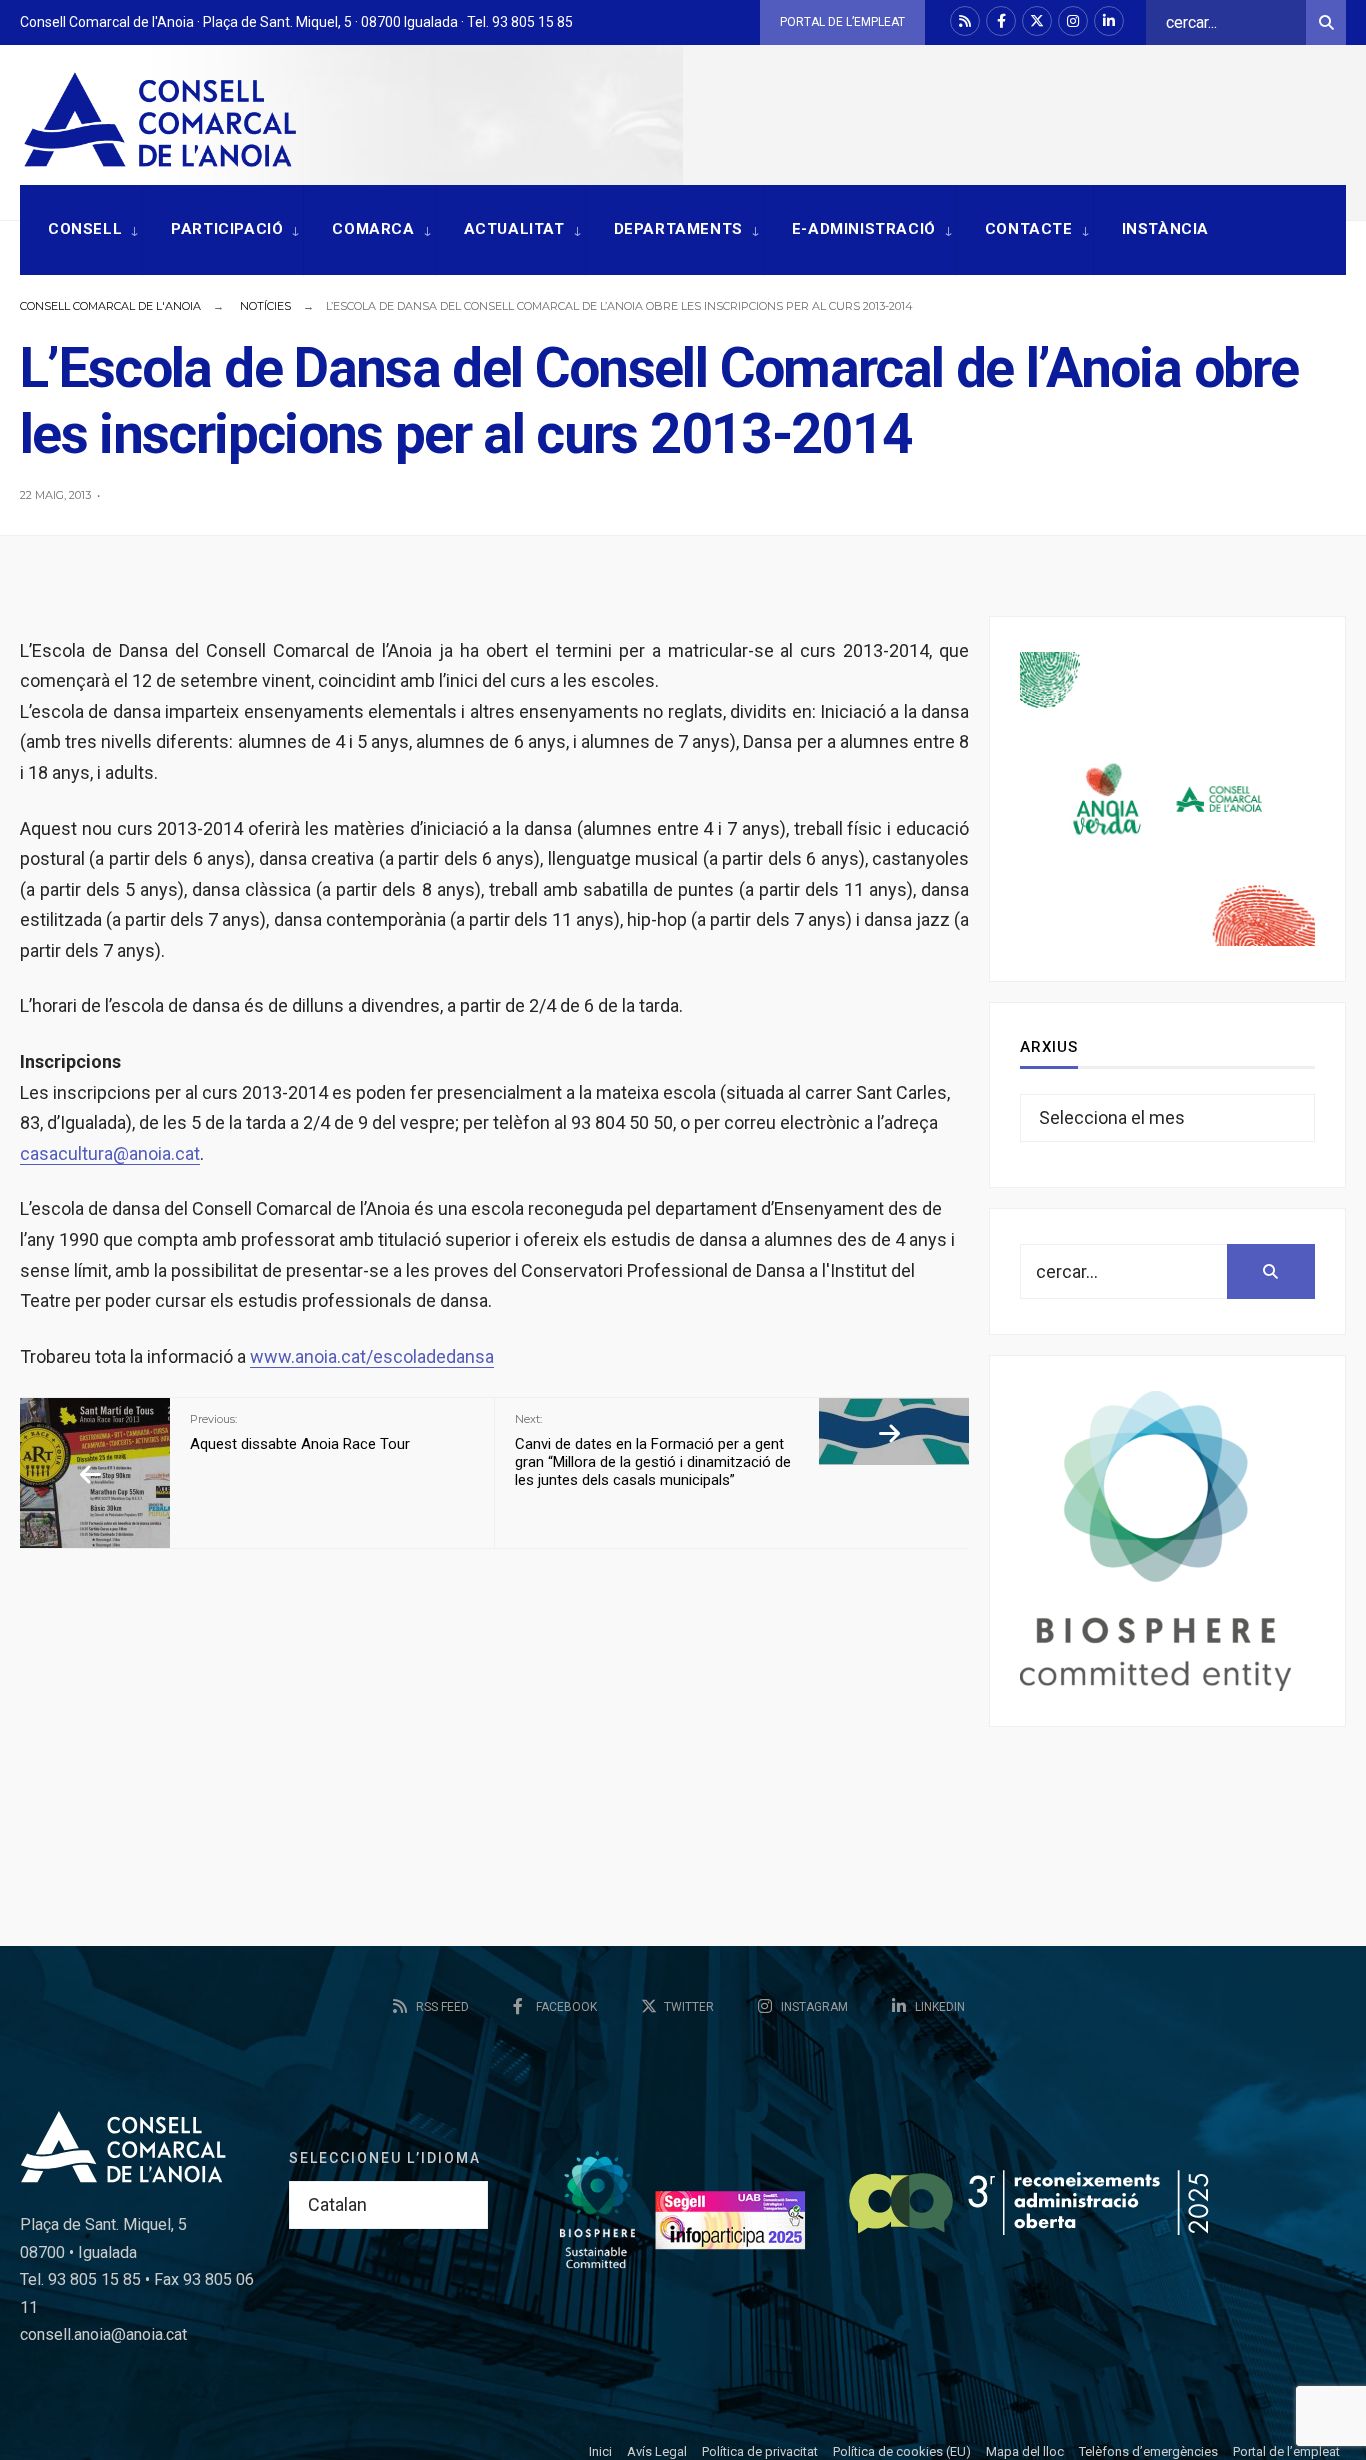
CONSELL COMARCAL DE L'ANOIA (110, 306)
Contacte (1029, 229)
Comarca (373, 229)
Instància (1165, 229)
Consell (85, 229)
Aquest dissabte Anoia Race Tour (300, 1432)
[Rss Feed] (965, 21)
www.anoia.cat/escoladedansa (372, 1356)
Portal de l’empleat (842, 22)
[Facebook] (1001, 21)
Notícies (265, 306)
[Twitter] (1037, 21)
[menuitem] (81, 230)
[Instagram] (1073, 21)
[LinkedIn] (1109, 21)
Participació (227, 229)
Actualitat (514, 229)
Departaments (678, 229)
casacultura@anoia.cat (110, 1153)
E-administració (864, 229)
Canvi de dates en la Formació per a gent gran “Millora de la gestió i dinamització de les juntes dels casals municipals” (653, 1450)
